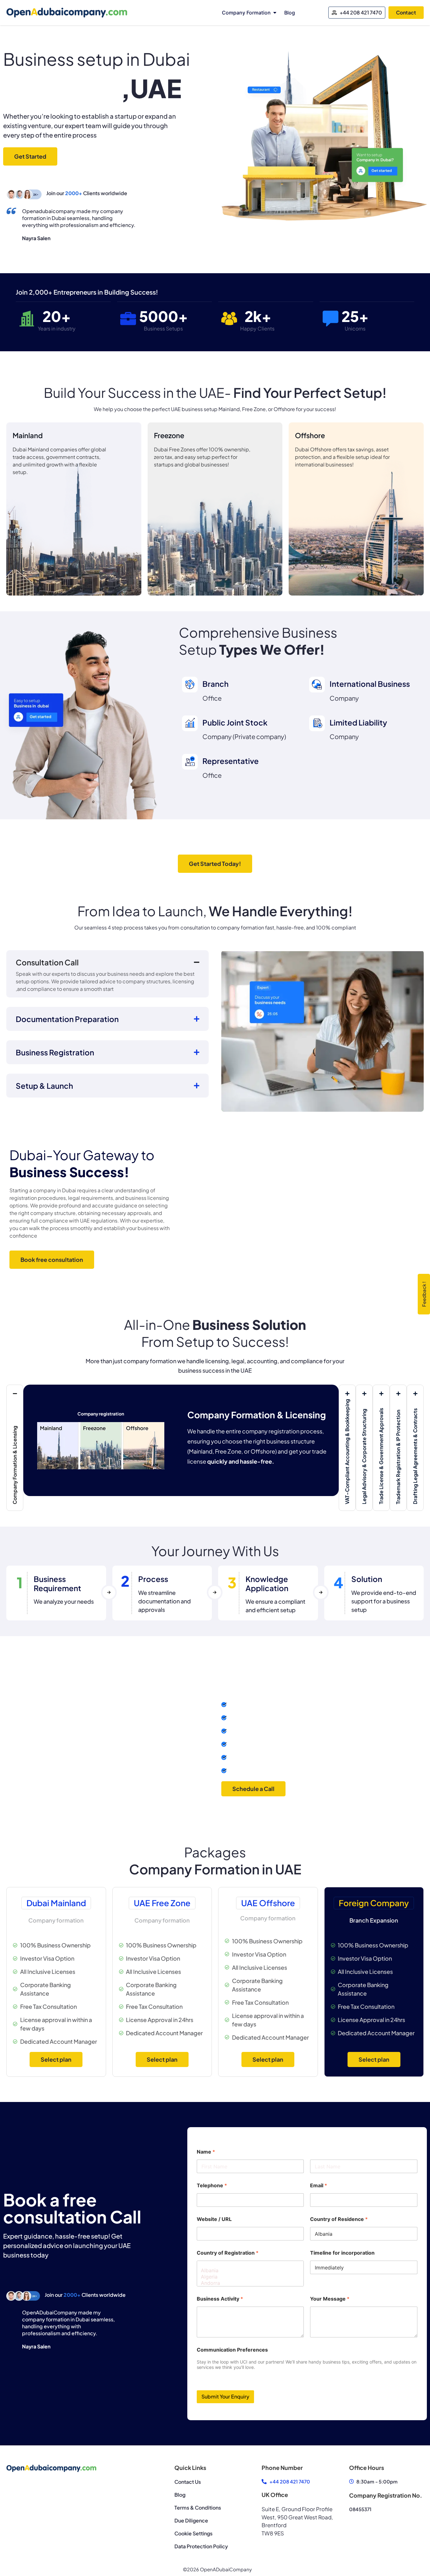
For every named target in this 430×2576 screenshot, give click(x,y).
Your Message (330, 2299)
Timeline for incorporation (342, 2253)
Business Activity (220, 2299)
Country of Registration (228, 2253)
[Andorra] (249, 2283)
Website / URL (214, 2219)
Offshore (310, 435)
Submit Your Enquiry (225, 2396)
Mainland (28, 435)
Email (319, 2186)
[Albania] (249, 2270)
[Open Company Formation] (275, 13)
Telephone (212, 2186)
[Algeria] (249, 2277)
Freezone (169, 435)
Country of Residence (339, 2219)
